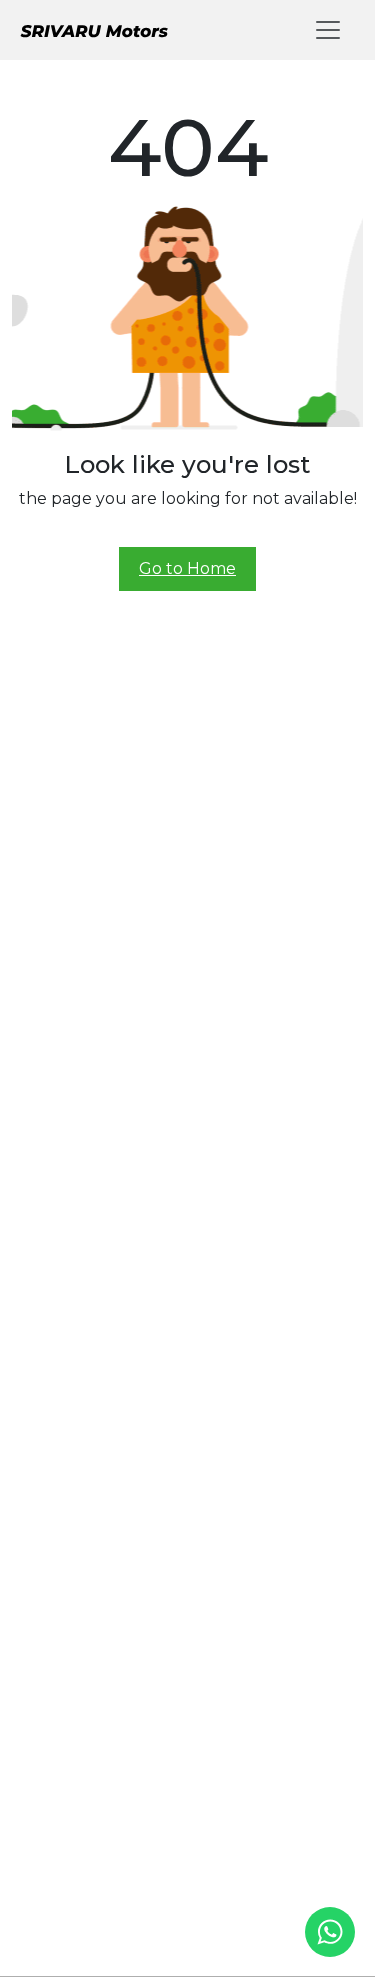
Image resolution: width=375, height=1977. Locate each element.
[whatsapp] (330, 1932)
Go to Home (187, 568)
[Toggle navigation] (328, 30)
